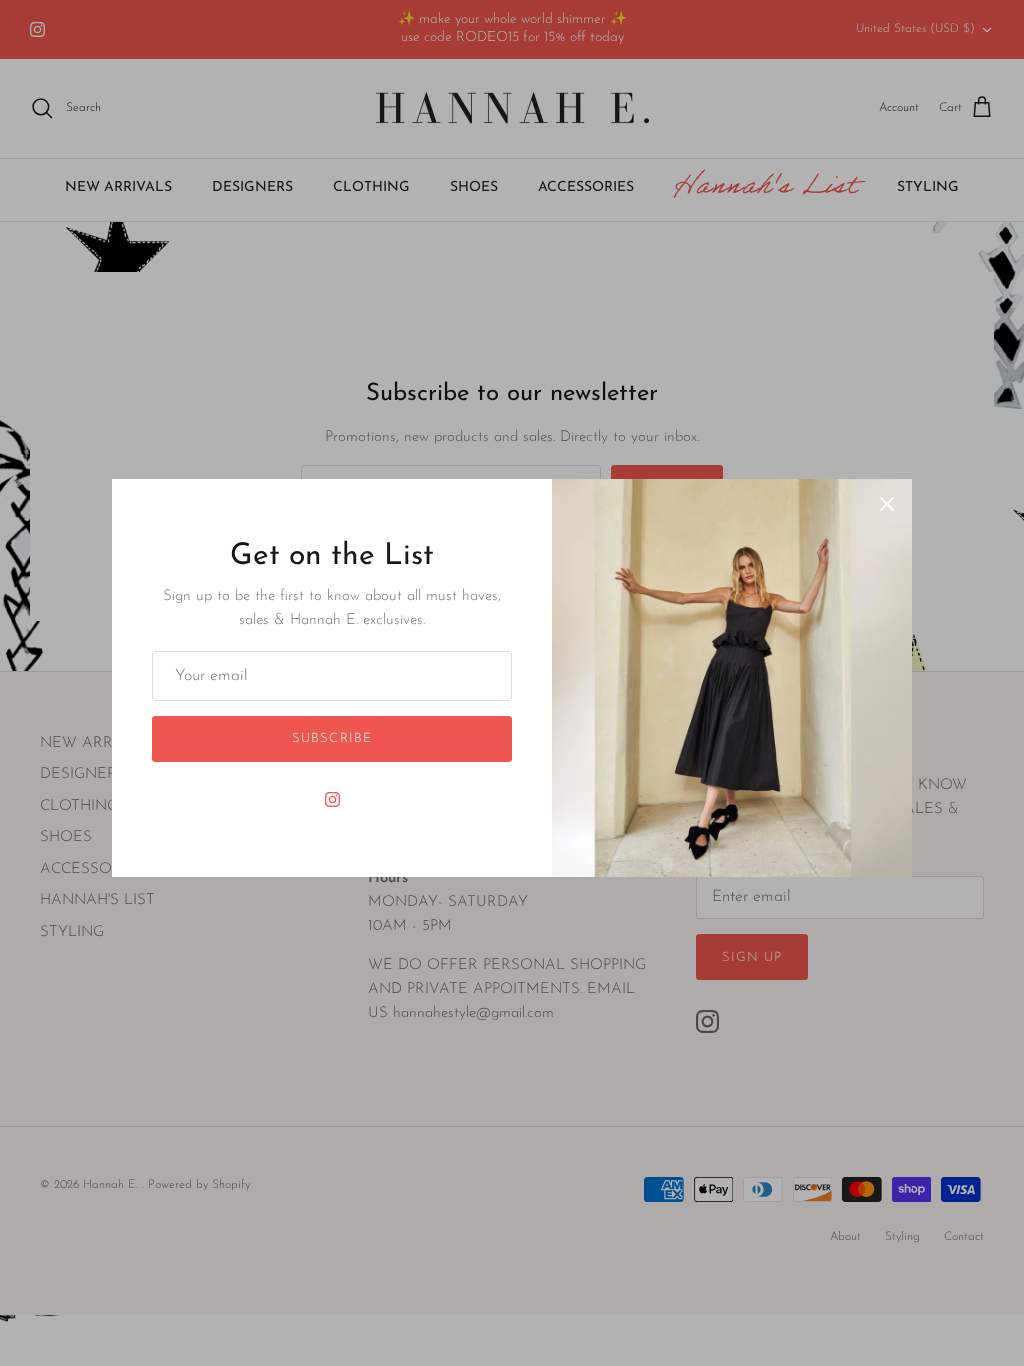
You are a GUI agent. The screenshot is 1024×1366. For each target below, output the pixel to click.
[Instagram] (332, 799)
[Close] (887, 504)
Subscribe (331, 738)
